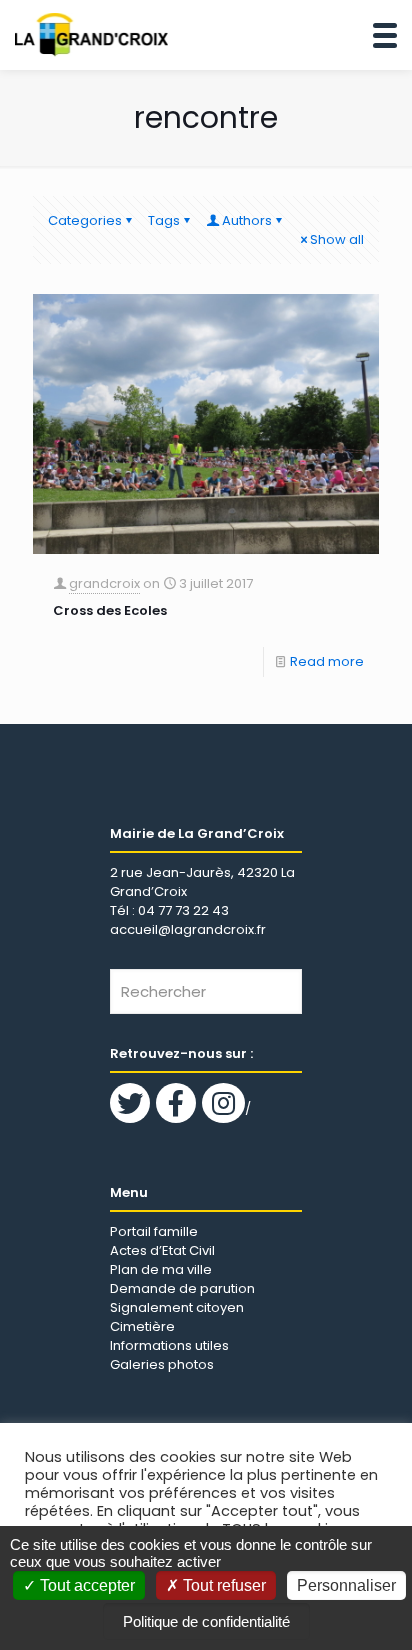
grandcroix (104, 583)
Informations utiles (169, 1345)
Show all (337, 239)
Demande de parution (182, 1288)
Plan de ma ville (161, 1269)
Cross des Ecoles (110, 610)
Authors (247, 220)
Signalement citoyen (177, 1307)
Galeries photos (162, 1364)
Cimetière (142, 1326)
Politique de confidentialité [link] (206, 1621)
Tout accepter (85, 1585)
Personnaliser (346, 1585)
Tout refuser (222, 1585)
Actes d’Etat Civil (162, 1250)
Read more (327, 661)
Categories (85, 220)
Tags (164, 220)
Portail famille (154, 1231)
